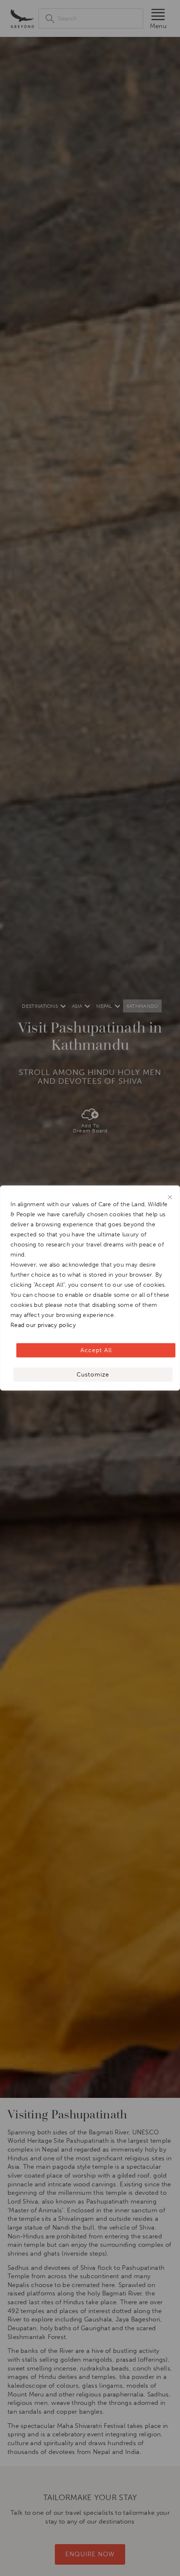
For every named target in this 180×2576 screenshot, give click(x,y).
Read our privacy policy (43, 1325)
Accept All (96, 1350)
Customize (93, 1375)
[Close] (170, 1197)
